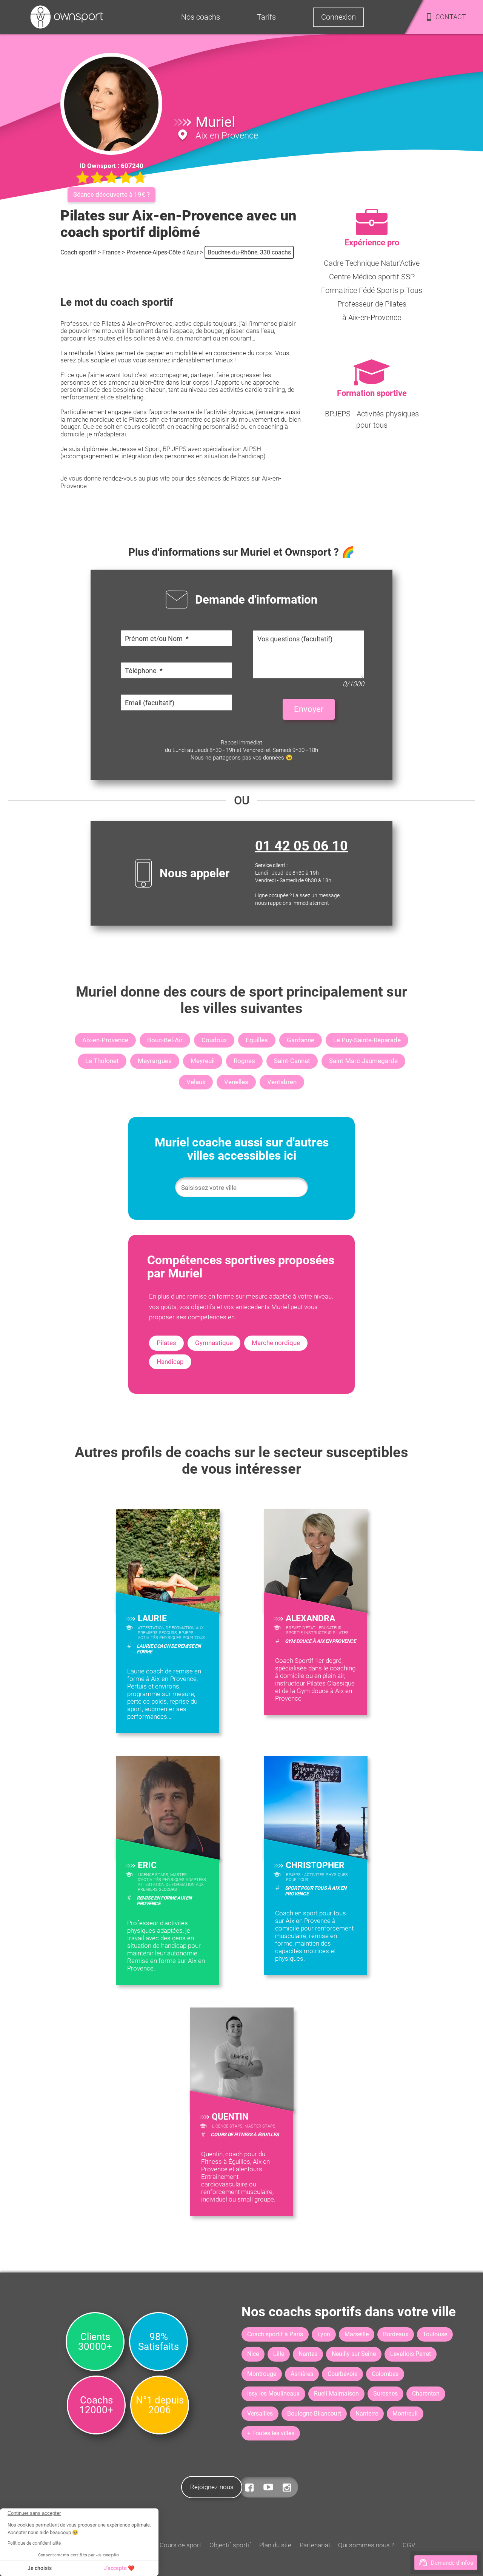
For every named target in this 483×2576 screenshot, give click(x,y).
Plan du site (275, 2545)
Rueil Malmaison (336, 2393)
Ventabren (282, 1082)
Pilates (166, 1343)
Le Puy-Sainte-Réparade (367, 1040)
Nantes (308, 2354)
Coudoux (214, 1040)
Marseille (357, 2334)
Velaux (196, 1082)
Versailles (260, 2413)
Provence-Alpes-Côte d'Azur (162, 252)
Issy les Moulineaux (273, 2393)
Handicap (170, 1362)
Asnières (302, 2374)
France (111, 252)
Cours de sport (180, 2545)
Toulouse (435, 2334)
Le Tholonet (102, 1061)
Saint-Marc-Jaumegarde (363, 1061)
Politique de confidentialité (34, 2543)
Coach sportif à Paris (275, 2334)
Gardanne (301, 1040)
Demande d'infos (452, 2563)
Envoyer (309, 709)
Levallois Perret (411, 2354)
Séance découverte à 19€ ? (112, 194)
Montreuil (405, 2413)
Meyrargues (155, 1061)
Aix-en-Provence (105, 1040)
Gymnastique (214, 1343)
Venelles (236, 1082)
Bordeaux (396, 2334)
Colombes (385, 2374)
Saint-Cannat (292, 1061)
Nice (253, 2354)
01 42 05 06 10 (301, 846)
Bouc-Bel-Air (165, 1040)
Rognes (244, 1061)
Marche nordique (276, 1343)
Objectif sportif (230, 2545)
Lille (279, 2354)
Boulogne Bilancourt (314, 2413)
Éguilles (257, 1040)
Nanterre (367, 2413)
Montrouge (262, 2374)
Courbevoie (342, 2374)
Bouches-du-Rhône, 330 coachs (249, 252)
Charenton (426, 2393)
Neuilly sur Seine (354, 2354)
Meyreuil (203, 1061)
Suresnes (385, 2393)
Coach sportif (78, 252)
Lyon (324, 2334)
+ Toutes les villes (271, 2433)
